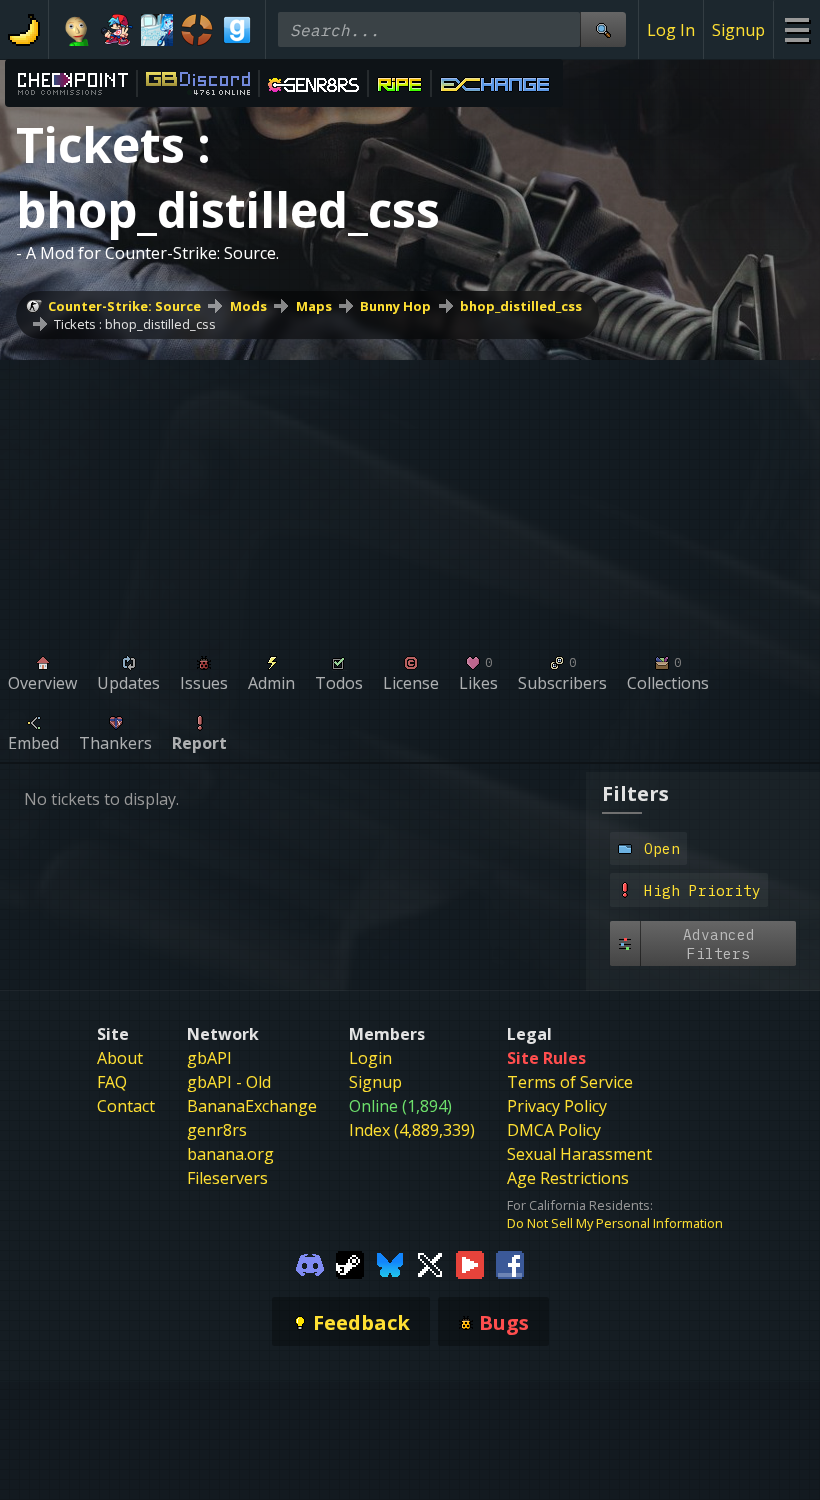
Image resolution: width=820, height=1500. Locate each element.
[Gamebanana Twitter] (430, 1264)
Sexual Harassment (579, 1154)
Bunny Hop (395, 306)
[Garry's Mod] (237, 30)
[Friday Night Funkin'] (117, 30)
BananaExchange (252, 1106)
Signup (738, 30)
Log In (671, 30)
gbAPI (209, 1058)
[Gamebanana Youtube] (470, 1264)
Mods (248, 306)
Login (370, 1058)
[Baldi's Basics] (77, 30)
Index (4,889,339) (412, 1130)
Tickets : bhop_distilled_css (135, 324)
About (120, 1058)
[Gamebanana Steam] (350, 1264)
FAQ (112, 1082)
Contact (126, 1106)
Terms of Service (570, 1082)
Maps (314, 306)
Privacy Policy (557, 1106)
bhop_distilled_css (521, 306)
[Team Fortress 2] (197, 30)
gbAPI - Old (229, 1082)
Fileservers (227, 1178)
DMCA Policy (554, 1130)
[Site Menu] (796, 29)
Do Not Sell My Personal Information (615, 1223)
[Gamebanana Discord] (310, 1264)
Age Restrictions (568, 1178)
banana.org (230, 1154)
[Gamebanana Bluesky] (390, 1264)
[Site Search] (603, 29)
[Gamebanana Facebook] (510, 1264)
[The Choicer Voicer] (157, 30)
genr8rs (217, 1130)
